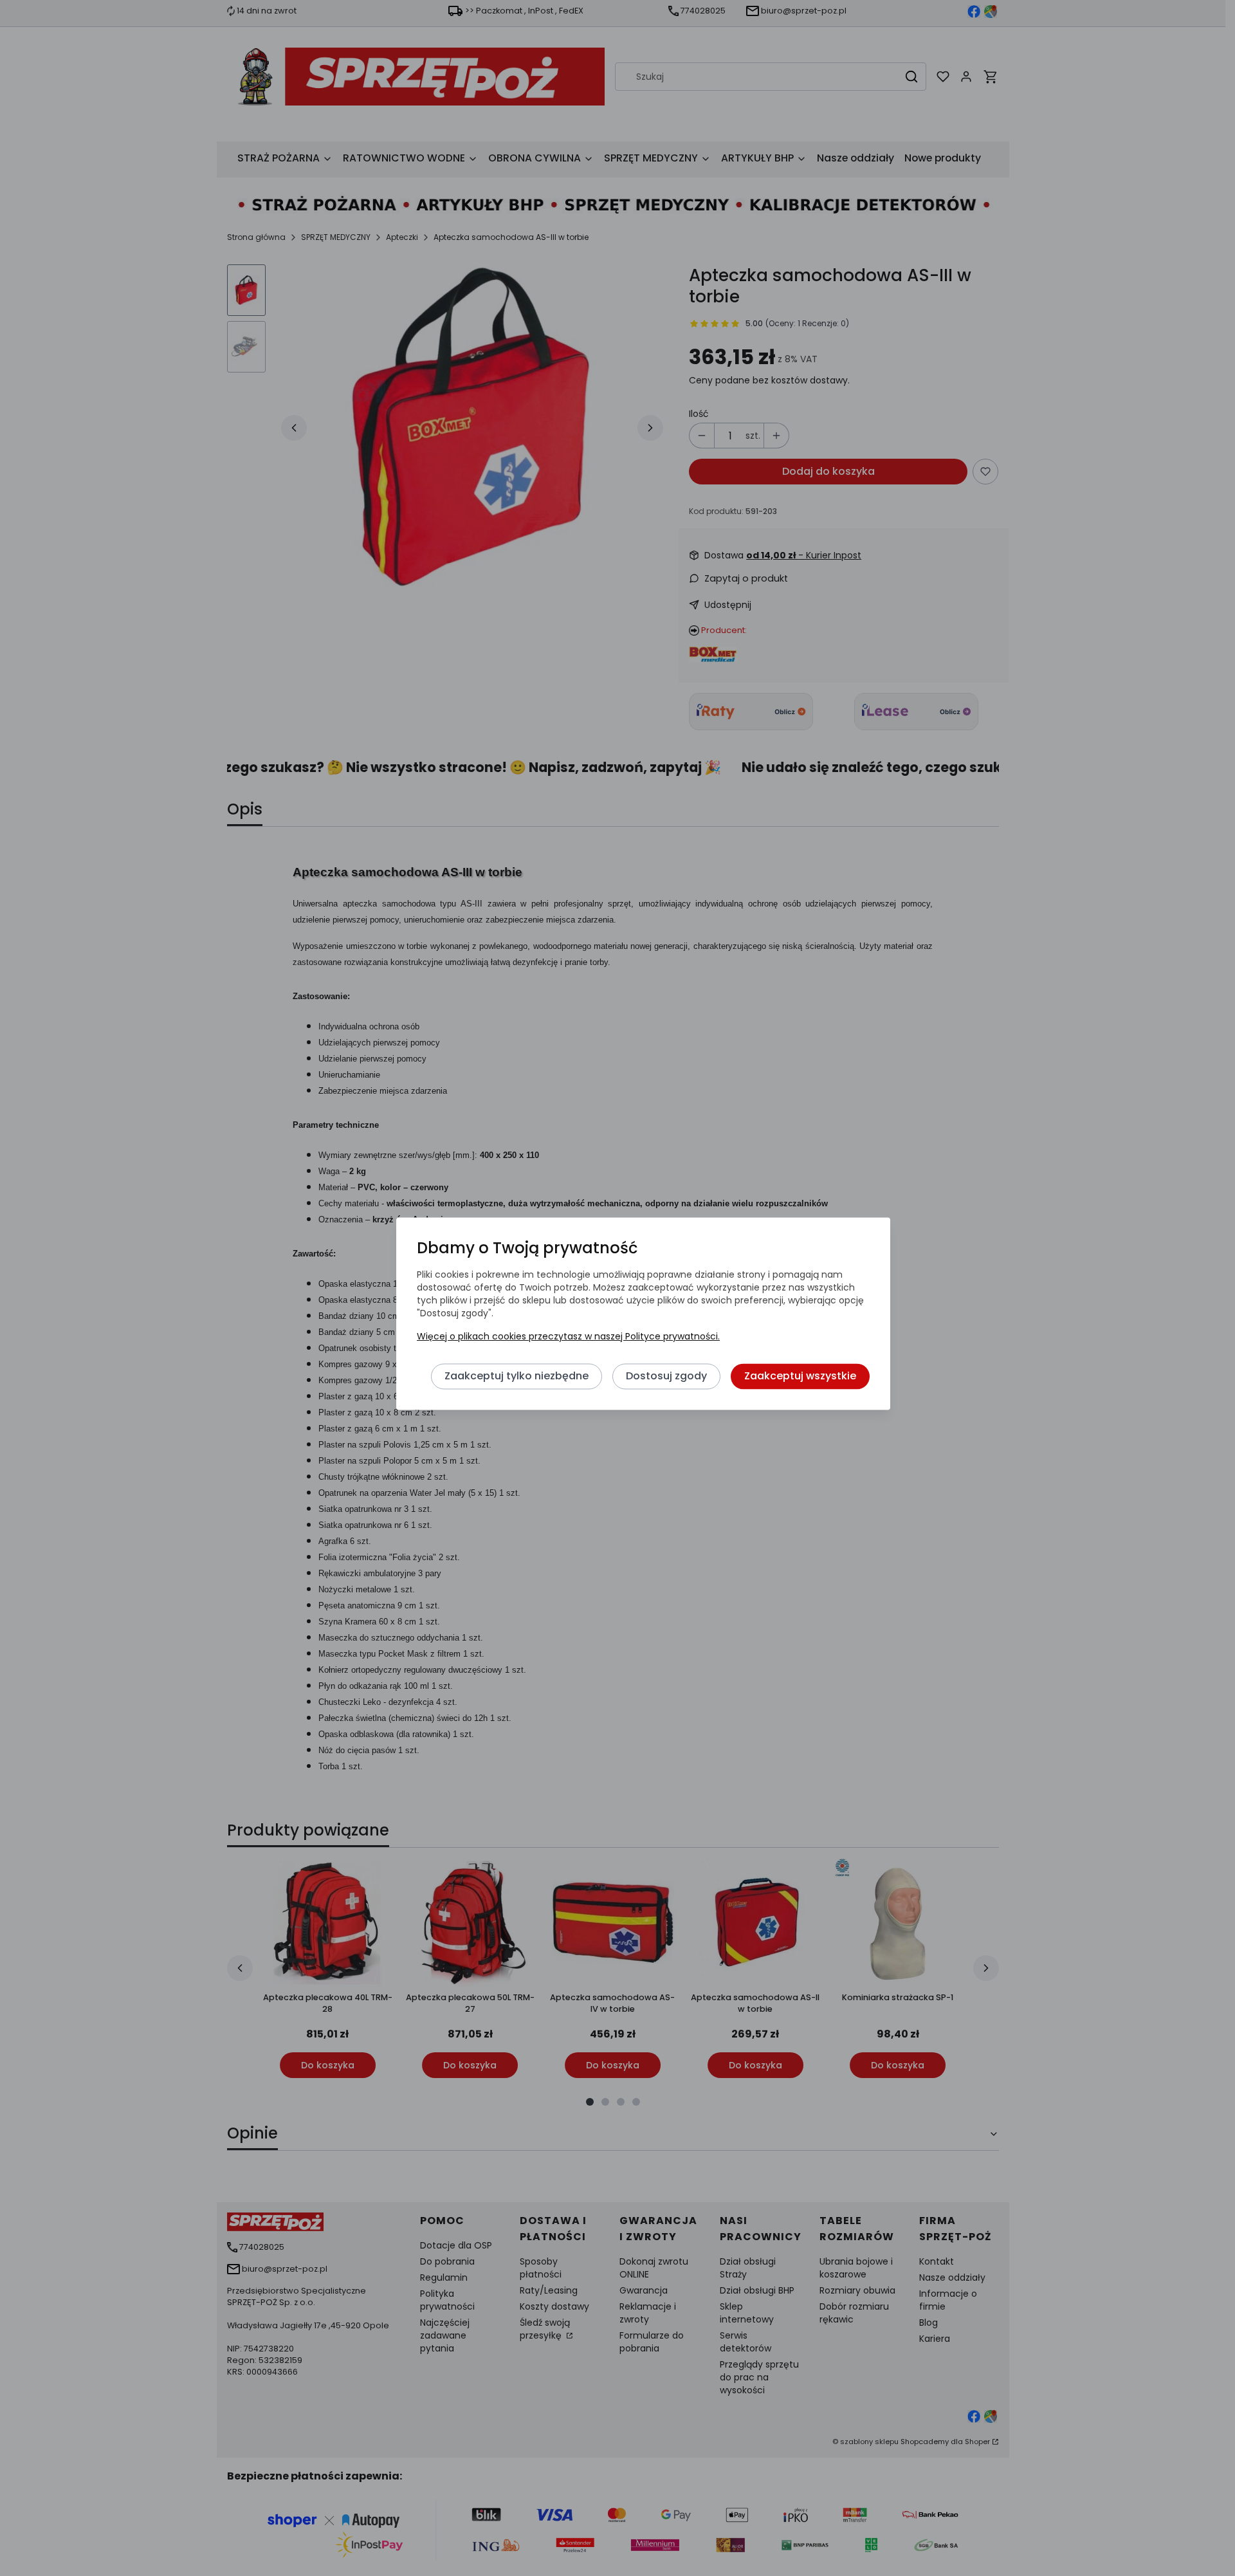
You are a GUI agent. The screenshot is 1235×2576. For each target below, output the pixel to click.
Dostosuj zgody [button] (666, 1376)
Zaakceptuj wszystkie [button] (800, 1376)
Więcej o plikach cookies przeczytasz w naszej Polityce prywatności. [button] (568, 1337)
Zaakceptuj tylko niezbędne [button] (517, 1376)
